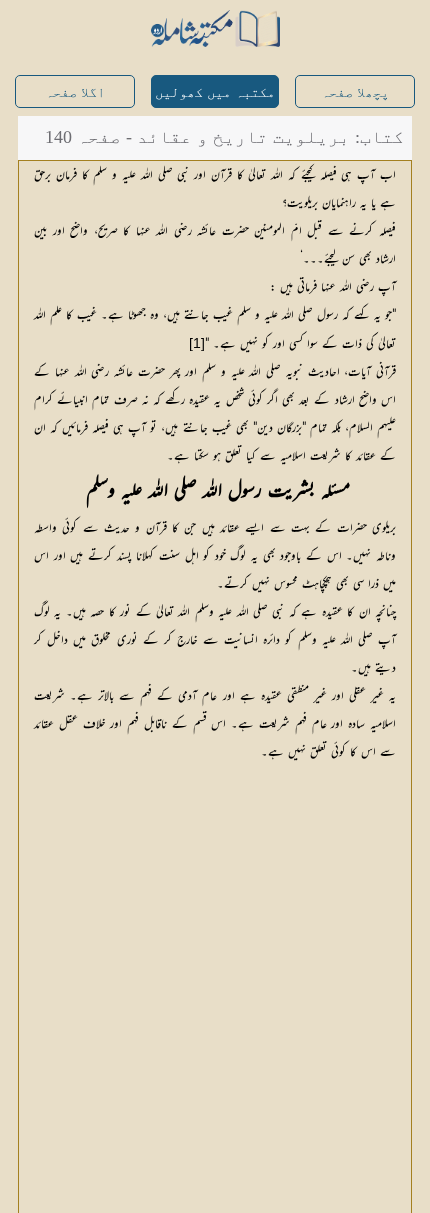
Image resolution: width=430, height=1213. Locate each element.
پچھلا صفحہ (355, 92)
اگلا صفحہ (75, 92)
